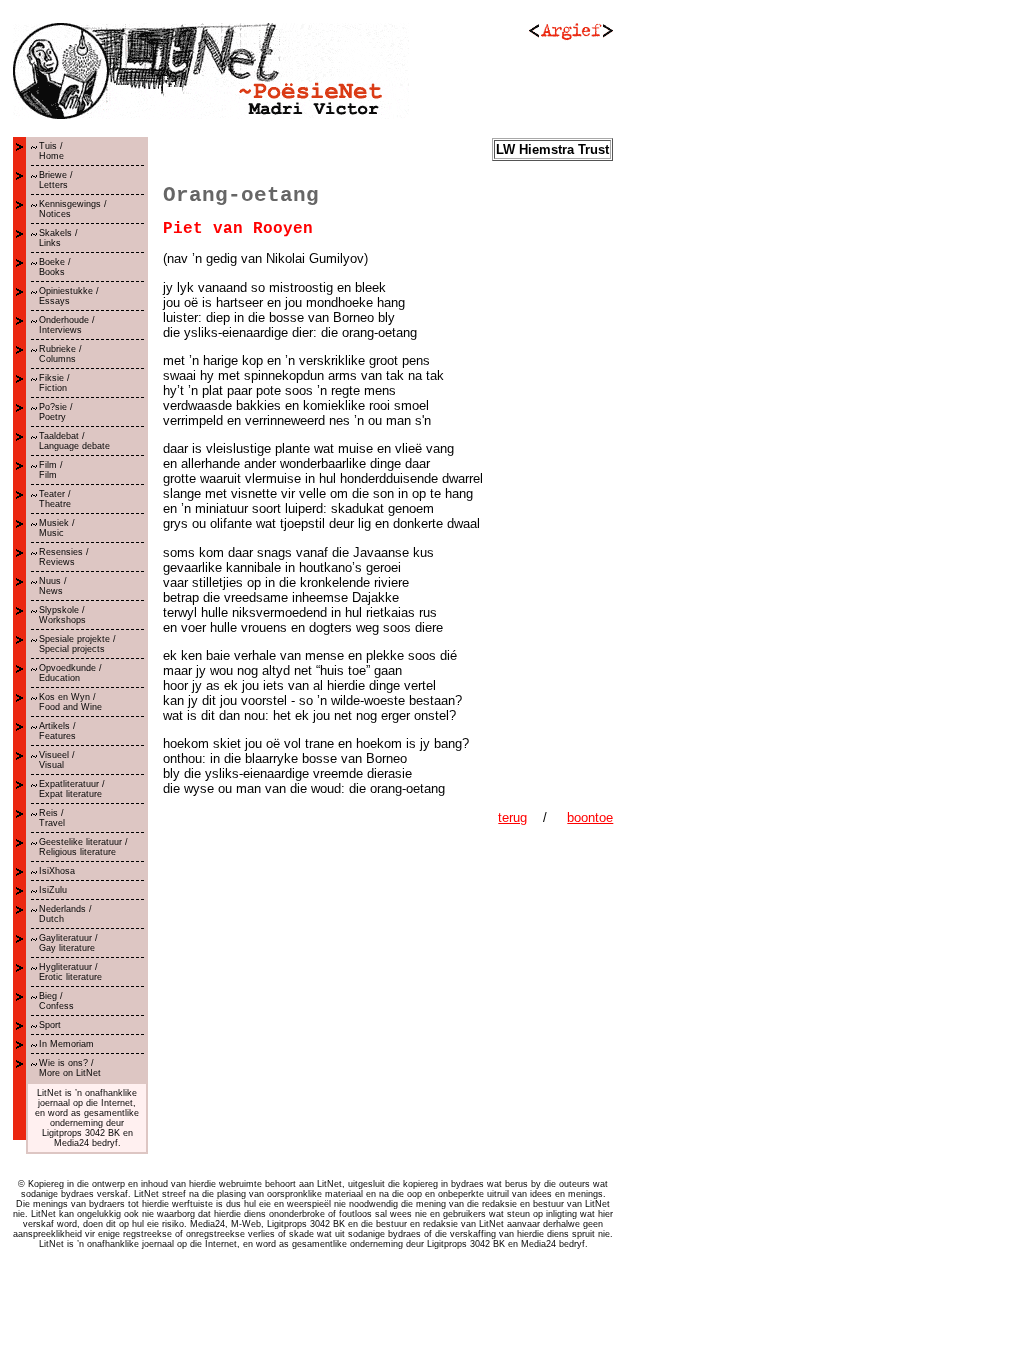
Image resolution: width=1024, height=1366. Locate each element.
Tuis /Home (51, 151)
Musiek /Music (57, 528)
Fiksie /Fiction (54, 383)
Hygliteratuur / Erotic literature (70, 972)
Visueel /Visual (57, 760)
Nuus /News (53, 586)
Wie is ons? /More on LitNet (70, 1068)
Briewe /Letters (56, 180)
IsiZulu (53, 890)
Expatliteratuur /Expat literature (72, 789)
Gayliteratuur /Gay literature (68, 943)
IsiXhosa (57, 871)
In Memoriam (66, 1044)
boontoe (590, 817)
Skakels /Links (58, 238)
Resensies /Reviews (64, 557)
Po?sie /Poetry (56, 412)
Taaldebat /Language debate (74, 441)
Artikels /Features (57, 731)
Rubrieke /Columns (60, 354)
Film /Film (51, 470)
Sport (50, 1025)
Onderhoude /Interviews (67, 325)
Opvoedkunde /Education (70, 673)
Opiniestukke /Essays (69, 296)
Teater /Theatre (55, 499)
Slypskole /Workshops (62, 615)
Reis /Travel (52, 818)
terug (512, 817)
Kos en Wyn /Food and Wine (70, 702)
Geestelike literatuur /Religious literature (83, 847)
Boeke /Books (55, 267)
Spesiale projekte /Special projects (77, 644)
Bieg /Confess (56, 1001)
